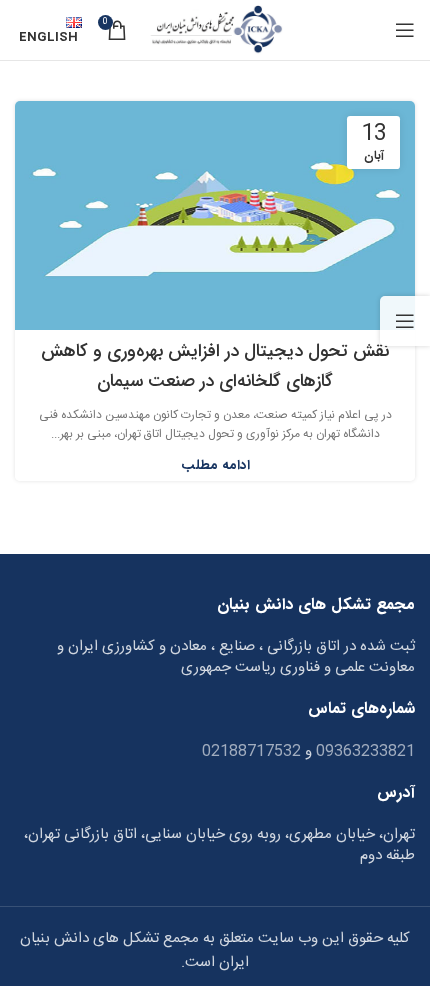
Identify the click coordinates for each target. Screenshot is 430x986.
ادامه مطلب (215, 465)
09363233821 (363, 751)
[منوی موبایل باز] (405, 30)
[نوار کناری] (405, 321)
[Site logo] (214, 30)
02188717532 (251, 751)
